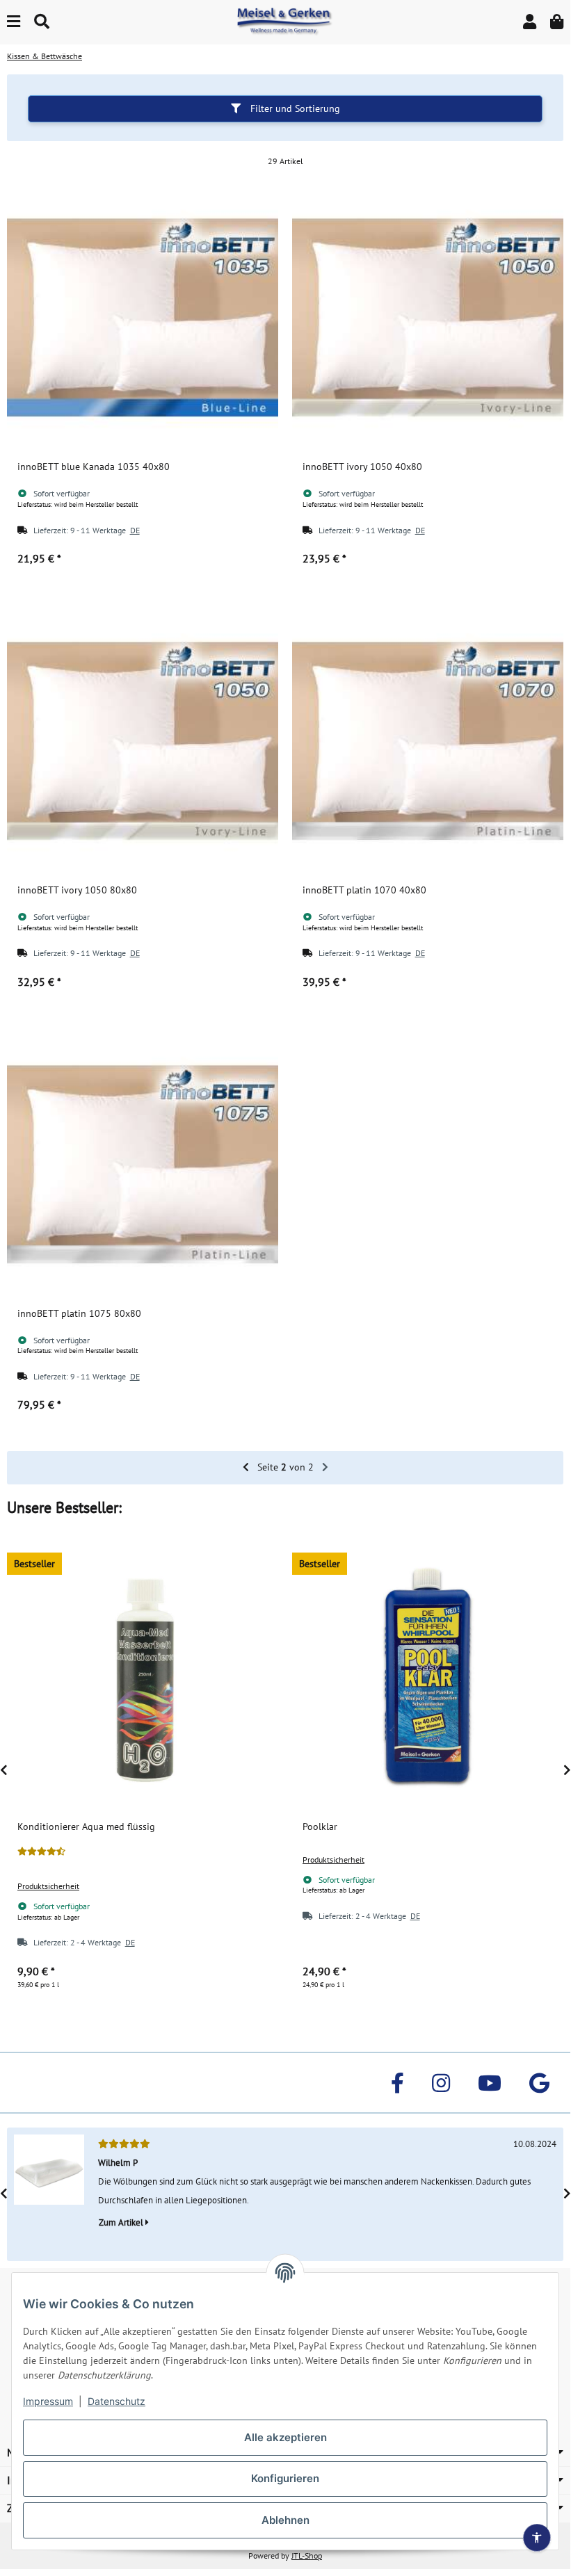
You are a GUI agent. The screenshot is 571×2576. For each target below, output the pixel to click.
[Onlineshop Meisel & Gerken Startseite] (285, 22)
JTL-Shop (307, 2555)
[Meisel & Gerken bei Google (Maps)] (539, 2083)
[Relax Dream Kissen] (49, 2195)
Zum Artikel (122, 2222)
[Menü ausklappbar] (14, 22)
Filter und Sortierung (294, 108)
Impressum (48, 2401)
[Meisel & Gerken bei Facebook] (397, 2083)
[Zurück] (246, 1468)
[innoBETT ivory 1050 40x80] (428, 317)
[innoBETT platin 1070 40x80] (428, 740)
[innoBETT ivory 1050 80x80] (143, 740)
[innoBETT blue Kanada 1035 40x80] (143, 317)
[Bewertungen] (41, 1852)
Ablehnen (285, 2520)
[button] (530, 22)
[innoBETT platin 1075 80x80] (143, 1164)
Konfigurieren (285, 2478)
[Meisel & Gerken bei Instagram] (441, 2083)
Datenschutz (116, 2401)
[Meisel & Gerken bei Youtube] (490, 2083)
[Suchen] (42, 22)
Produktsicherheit (48, 1886)
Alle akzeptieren (285, 2437)
